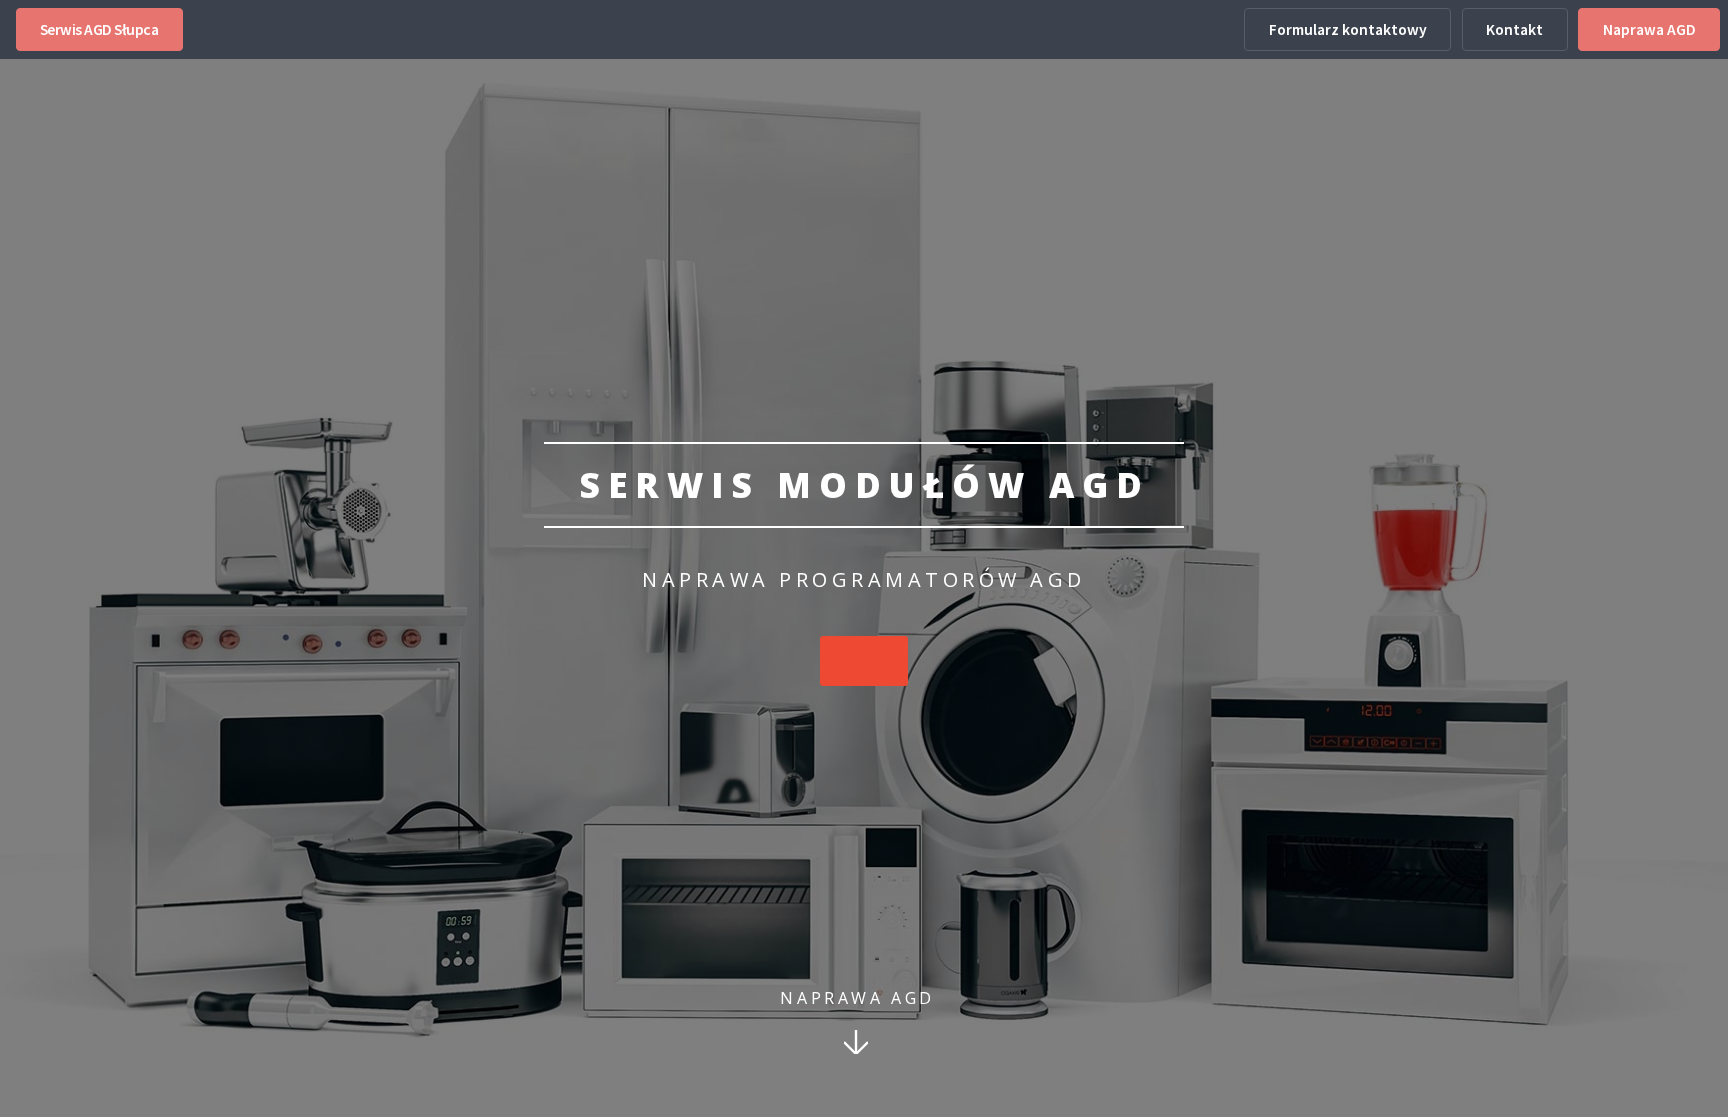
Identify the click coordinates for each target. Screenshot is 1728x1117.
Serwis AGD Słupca (99, 29)
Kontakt (1514, 29)
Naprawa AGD (1649, 29)
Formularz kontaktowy (1348, 29)
